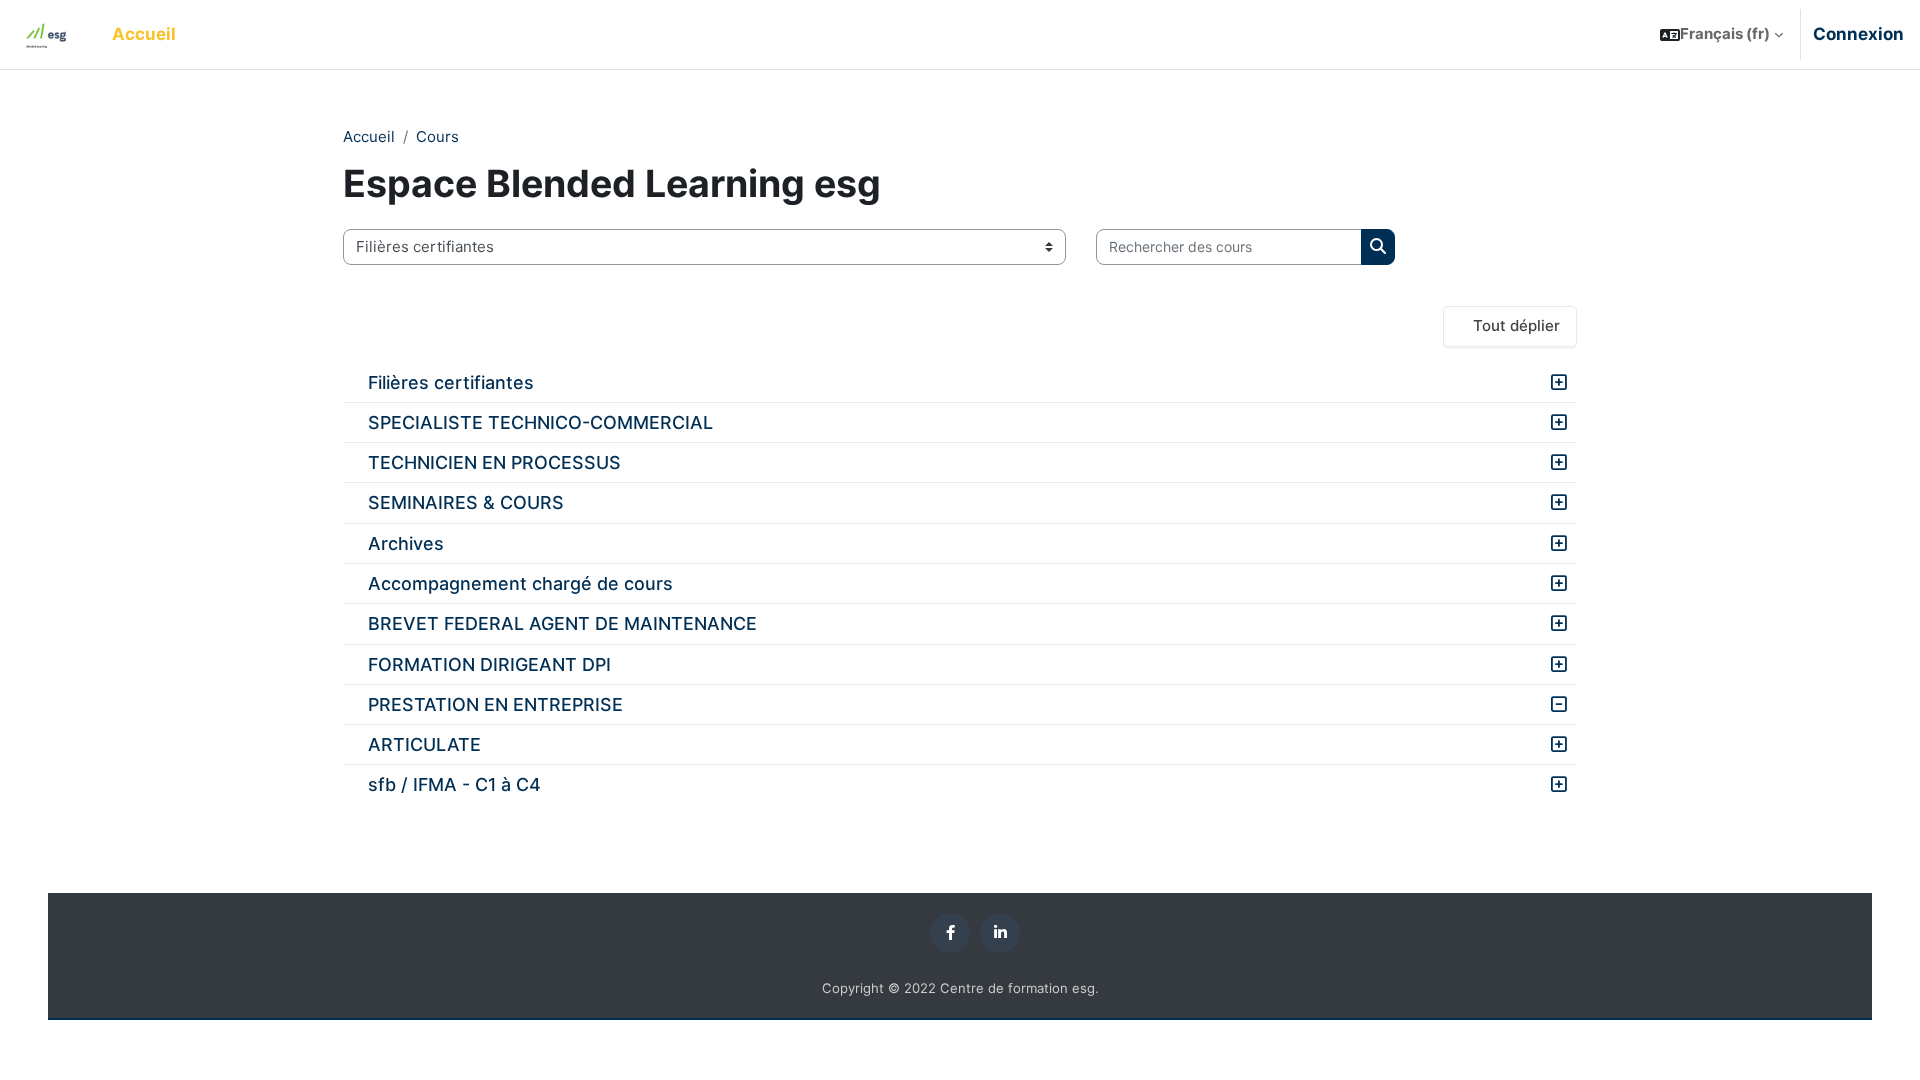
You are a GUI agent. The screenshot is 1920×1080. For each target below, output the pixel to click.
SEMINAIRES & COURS (466, 502)
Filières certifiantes (451, 382)
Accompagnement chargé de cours (520, 583)
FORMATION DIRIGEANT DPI (489, 664)
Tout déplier (1516, 325)
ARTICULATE (424, 744)
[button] (1721, 34)
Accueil (369, 136)
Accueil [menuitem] (144, 34)
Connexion (1858, 34)
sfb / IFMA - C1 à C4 (454, 784)
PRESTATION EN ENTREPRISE (495, 704)
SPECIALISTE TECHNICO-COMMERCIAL (540, 422)
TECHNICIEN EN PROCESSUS (494, 462)
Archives (406, 543)
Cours (437, 136)
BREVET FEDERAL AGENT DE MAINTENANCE (562, 623)
